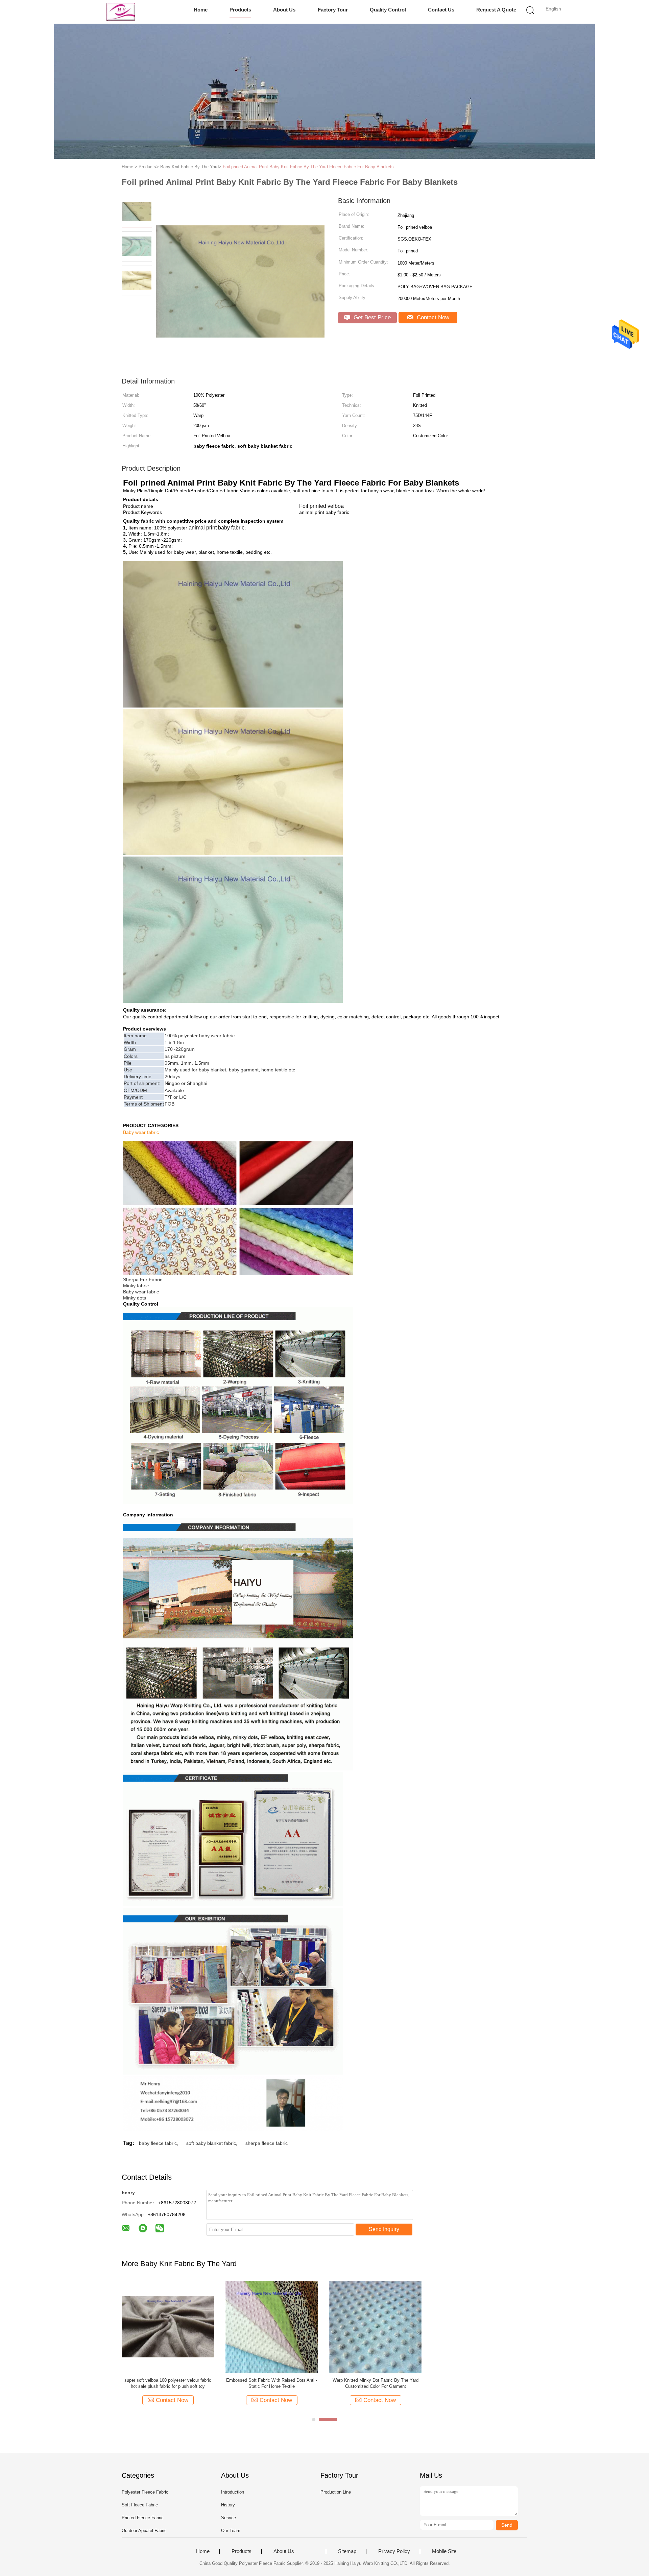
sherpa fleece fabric (267, 2143)
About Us (284, 10)
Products (240, 10)
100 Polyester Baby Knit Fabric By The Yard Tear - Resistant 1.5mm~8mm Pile (479, 2383)
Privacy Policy (394, 2551)
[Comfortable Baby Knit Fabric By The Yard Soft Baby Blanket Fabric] (375, 2326)
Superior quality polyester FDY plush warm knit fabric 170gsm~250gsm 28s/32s (168, 2383)
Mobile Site (444, 2551)
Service (229, 2518)
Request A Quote (496, 10)
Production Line (336, 2492)
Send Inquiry (384, 2229)
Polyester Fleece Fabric (145, 2492)
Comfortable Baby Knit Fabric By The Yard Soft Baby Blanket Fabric (375, 2383)
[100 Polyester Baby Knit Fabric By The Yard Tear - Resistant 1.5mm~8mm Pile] (479, 2326)
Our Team (231, 2531)
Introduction (233, 2492)
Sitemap (347, 2551)
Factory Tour (333, 10)
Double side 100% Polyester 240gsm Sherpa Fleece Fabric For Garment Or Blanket (272, 2383)
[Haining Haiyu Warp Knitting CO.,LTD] (121, 12)
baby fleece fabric (158, 2143)
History (228, 2505)
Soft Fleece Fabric (140, 2505)
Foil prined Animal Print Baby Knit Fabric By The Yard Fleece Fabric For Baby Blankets (308, 167)
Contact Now (432, 317)
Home (201, 10)
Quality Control (388, 10)
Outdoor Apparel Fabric (144, 2531)
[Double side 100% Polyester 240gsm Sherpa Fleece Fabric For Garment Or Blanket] (272, 2326)
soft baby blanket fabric (211, 2143)
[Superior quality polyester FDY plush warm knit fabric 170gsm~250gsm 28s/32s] (168, 2326)
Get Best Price (371, 317)
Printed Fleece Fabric (143, 2518)
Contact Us (441, 10)
